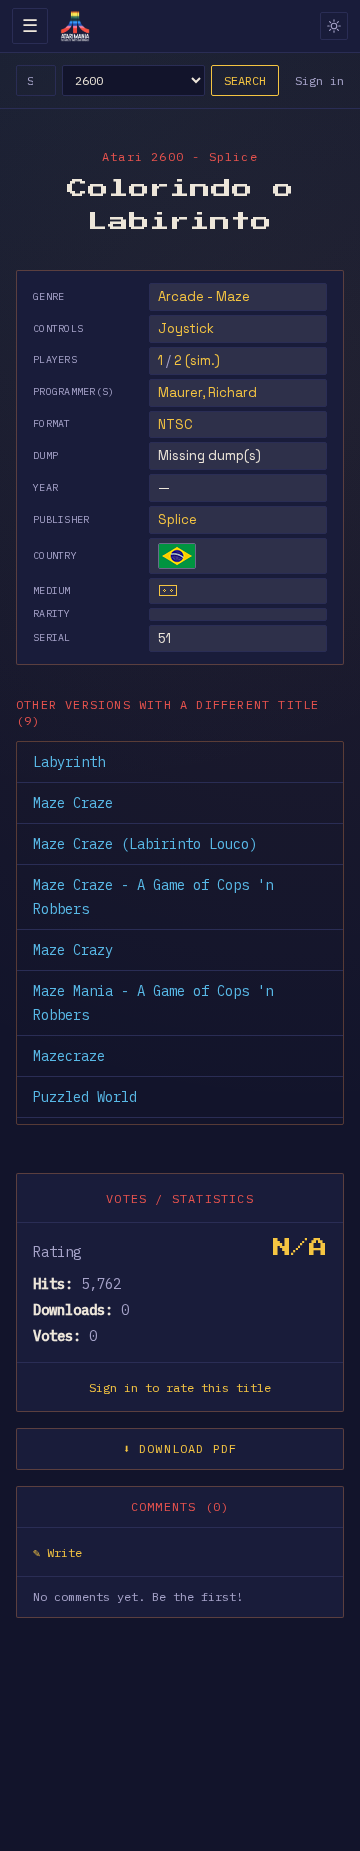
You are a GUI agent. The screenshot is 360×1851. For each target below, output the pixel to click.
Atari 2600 (143, 156)
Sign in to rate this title (180, 1387)
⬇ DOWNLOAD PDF (180, 1448)
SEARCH (245, 80)
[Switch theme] (334, 26)
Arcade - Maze (204, 296)
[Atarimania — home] (75, 26)
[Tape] (168, 591)
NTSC (175, 424)
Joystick (186, 328)
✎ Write (57, 1552)
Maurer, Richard (207, 392)
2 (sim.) (197, 360)
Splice (177, 519)
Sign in (319, 80)
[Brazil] (177, 556)
